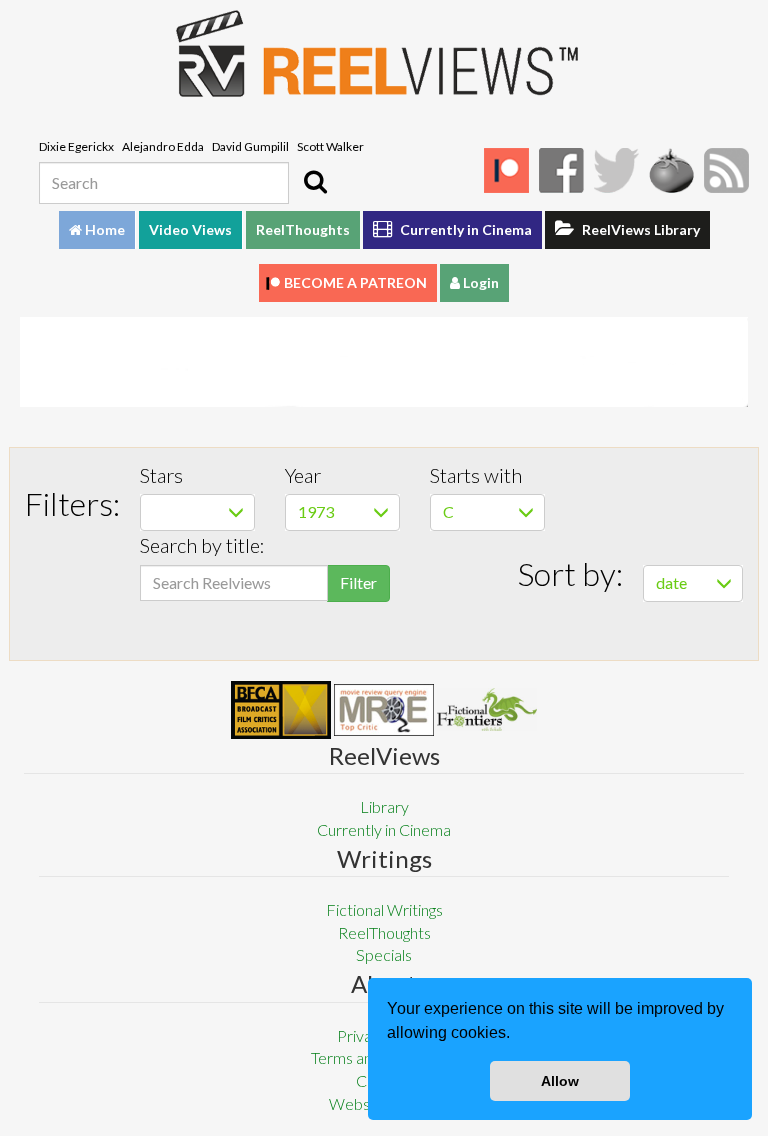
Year (303, 475)
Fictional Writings (384, 909)
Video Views (190, 229)
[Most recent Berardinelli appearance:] (487, 709)
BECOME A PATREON (355, 282)
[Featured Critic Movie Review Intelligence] (281, 710)
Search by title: (202, 545)
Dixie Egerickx (76, 146)
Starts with (476, 475)
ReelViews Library (639, 229)
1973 (316, 511)
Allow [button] (560, 1081)
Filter (358, 582)
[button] (517, 1035)
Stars (161, 475)
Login (479, 282)
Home (103, 229)
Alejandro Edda (163, 146)
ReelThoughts (303, 229)
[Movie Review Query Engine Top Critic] (384, 710)
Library (384, 806)
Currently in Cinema (464, 229)
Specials (384, 954)
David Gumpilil (250, 146)
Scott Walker (330, 146)
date (671, 582)
